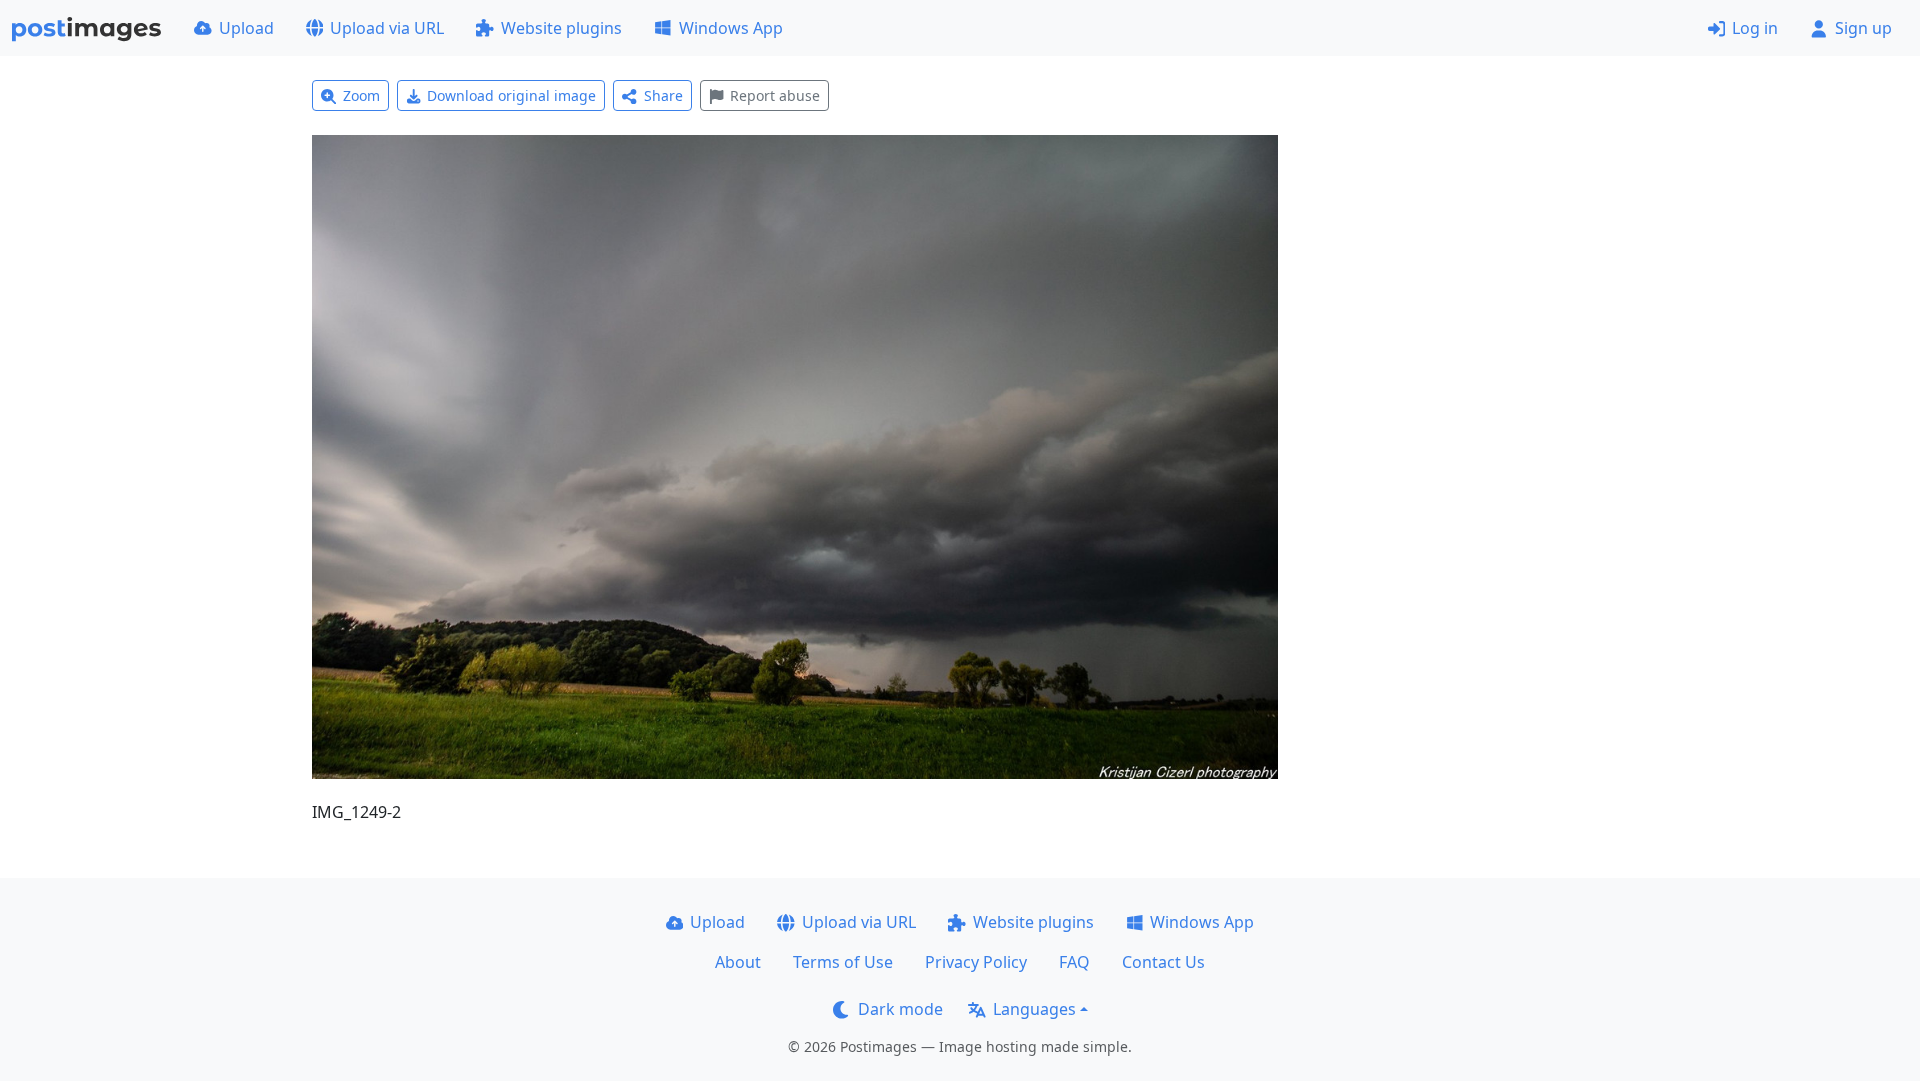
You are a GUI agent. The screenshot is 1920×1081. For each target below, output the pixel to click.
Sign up (1863, 28)
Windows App (731, 28)
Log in (1755, 28)
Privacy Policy (976, 962)
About (738, 962)
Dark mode (900, 1009)
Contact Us (1163, 962)
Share (663, 95)
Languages (1034, 1009)
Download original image (511, 95)
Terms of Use (843, 962)
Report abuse (775, 95)
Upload (246, 28)
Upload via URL (387, 28)
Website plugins (561, 28)
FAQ (1074, 962)
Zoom (361, 95)
